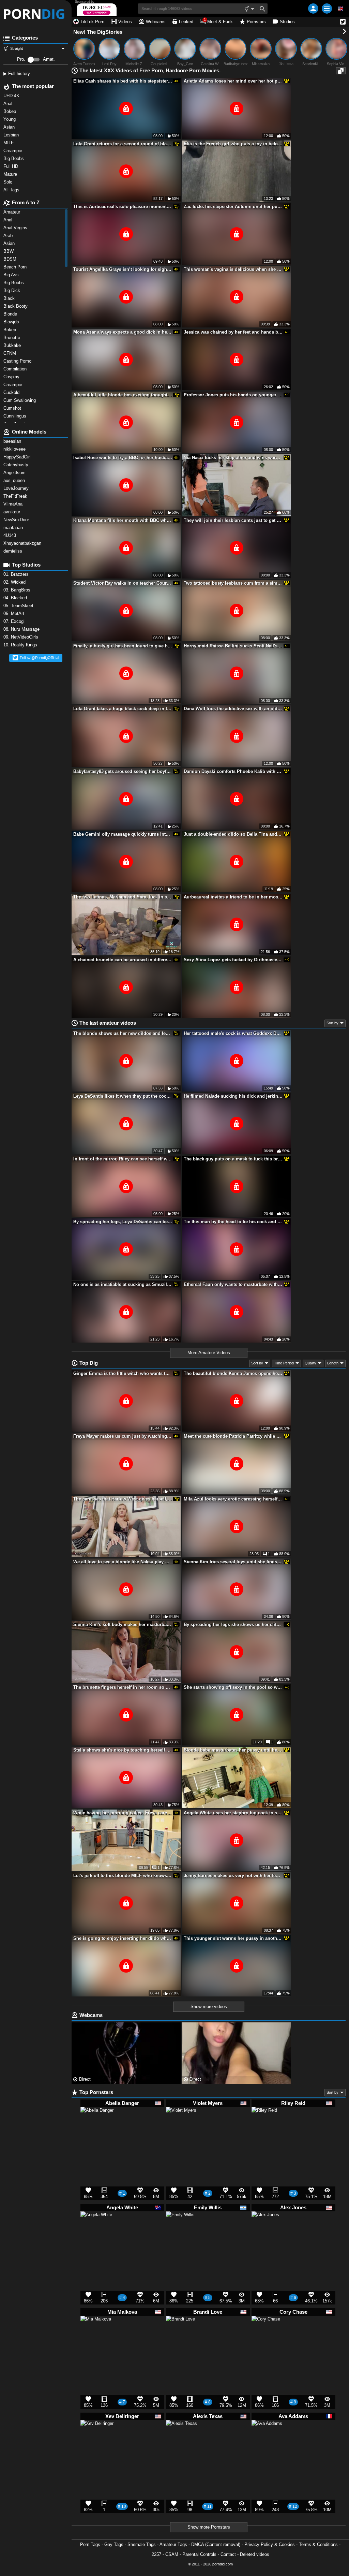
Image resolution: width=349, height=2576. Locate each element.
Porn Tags (90, 2544)
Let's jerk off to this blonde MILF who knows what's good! (123, 1876)
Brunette (13, 338)
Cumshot (13, 408)
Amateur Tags (173, 2544)
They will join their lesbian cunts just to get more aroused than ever (233, 520)
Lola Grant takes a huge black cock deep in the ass (123, 709)
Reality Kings (21, 645)
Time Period (284, 1363)
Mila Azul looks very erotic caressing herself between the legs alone (233, 1499)
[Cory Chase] (266, 2333)
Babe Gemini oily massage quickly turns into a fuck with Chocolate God (123, 834)
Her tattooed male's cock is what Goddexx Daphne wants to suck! (233, 1033)
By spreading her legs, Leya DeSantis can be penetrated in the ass (123, 1222)
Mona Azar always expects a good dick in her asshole (123, 332)
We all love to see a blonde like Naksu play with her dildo (123, 1562)
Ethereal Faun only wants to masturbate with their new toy (233, 1284)
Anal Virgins (16, 228)
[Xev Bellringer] (97, 2440)
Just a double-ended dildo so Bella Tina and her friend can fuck (233, 834)
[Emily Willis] (180, 2229)
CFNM (10, 353)
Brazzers (17, 574)
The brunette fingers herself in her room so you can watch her (123, 1687)
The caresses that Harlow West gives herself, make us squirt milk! (123, 1499)
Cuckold (12, 392)
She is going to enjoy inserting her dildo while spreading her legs (123, 1938)
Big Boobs (14, 283)
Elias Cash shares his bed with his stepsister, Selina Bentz (123, 81)
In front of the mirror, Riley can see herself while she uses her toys (123, 1159)
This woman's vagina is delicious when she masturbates (233, 269)
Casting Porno (18, 361)
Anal (9, 220)
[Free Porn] (36, 14)
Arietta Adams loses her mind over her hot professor (233, 81)
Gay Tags (114, 2544)
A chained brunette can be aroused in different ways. (123, 960)
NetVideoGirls (21, 637)
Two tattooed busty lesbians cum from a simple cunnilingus (233, 583)
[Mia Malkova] (96, 2334)
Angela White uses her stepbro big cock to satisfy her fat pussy (233, 1813)
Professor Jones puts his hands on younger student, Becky (233, 395)
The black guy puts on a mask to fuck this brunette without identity (233, 1159)
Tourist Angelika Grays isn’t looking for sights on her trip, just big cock (123, 269)
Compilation (16, 369)
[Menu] (327, 9)
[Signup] (313, 9)
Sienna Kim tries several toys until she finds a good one (233, 1562)
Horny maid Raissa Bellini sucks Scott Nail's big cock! (233, 646)
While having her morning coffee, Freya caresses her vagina (123, 1813)
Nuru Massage (22, 629)
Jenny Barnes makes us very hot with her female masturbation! (233, 1876)
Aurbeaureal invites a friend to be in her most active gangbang (233, 897)
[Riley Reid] (264, 2122)
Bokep (10, 330)
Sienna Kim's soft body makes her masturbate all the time (123, 1624)
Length (333, 1363)
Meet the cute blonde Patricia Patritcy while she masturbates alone (233, 1436)
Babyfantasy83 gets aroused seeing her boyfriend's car (123, 771)
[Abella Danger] (97, 2127)
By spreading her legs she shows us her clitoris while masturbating (233, 1624)
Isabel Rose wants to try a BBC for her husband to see (123, 458)
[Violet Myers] (181, 2125)
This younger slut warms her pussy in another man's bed (233, 1938)
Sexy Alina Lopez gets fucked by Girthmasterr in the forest (233, 960)
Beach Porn (16, 267)
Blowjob (12, 322)
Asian (10, 243)
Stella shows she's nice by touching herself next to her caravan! (123, 1750)
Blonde (11, 314)
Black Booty (17, 306)
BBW (9, 251)
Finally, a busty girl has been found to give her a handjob (123, 646)
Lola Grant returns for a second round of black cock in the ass (123, 144)
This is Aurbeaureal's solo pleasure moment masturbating (123, 207)
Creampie (13, 385)
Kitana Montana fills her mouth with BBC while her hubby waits (123, 520)
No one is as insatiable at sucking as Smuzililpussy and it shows (123, 1284)
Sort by (332, 1023)
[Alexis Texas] (181, 2439)
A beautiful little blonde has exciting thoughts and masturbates (123, 395)
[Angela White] (96, 2230)
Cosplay (12, 377)
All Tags (12, 190)
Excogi (15, 621)
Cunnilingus (16, 416)
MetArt (14, 613)
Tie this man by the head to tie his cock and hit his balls (233, 1222)
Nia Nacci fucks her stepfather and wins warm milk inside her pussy (233, 458)
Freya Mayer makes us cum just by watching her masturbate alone (123, 1436)
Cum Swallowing (21, 400)
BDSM (11, 259)
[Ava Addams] (267, 2439)
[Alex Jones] (265, 2228)
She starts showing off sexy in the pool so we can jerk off (233, 1687)
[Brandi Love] (180, 2333)
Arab (9, 236)
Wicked (15, 582)
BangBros (18, 590)
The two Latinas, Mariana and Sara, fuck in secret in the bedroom (123, 897)
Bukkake (13, 345)
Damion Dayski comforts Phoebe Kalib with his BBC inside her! (233, 771)
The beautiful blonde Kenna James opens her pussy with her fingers (233, 1373)
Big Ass (12, 275)
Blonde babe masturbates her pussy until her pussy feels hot (233, 1750)
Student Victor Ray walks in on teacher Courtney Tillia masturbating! (123, 583)
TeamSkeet (19, 606)
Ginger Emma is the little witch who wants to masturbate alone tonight (123, 1373)
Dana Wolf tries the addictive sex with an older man (233, 709)
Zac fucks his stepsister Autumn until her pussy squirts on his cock (233, 207)
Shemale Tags (142, 2544)
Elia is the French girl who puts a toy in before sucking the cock (233, 144)
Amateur (12, 212)
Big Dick (12, 290)
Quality (310, 1363)
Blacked (16, 598)
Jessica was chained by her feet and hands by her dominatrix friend (233, 332)
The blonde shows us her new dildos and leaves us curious (123, 1033)
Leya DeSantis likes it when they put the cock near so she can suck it (123, 1096)
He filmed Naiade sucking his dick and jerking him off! (233, 1096)
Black (10, 298)
